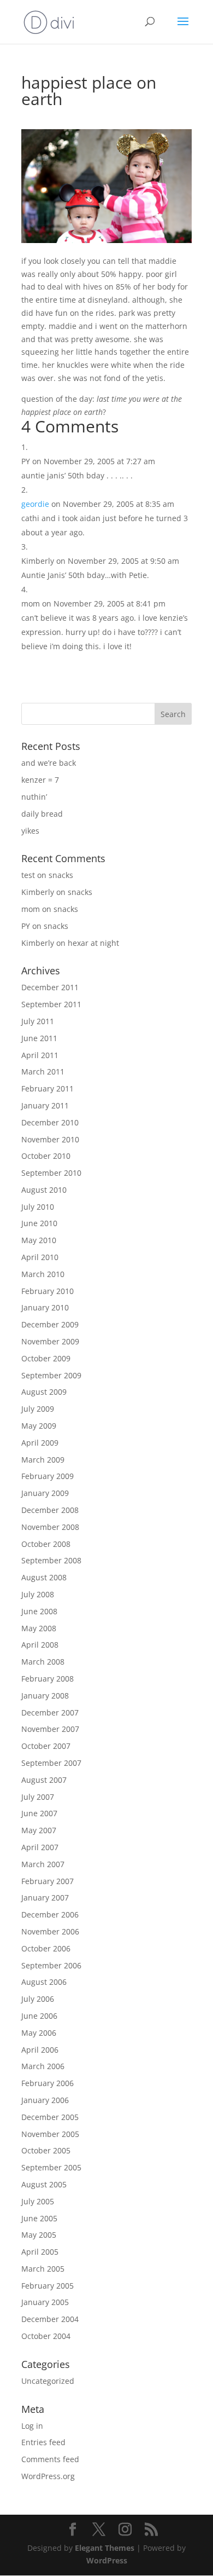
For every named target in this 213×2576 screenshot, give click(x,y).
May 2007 (39, 1830)
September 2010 (51, 1173)
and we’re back (49, 763)
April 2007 (40, 1847)
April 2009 (40, 1443)
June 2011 (39, 1038)
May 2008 (39, 1628)
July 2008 (38, 1594)
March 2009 (43, 1460)
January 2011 (45, 1105)
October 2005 (46, 2150)
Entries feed (43, 2442)
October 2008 (46, 1544)
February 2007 (48, 1881)
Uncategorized (48, 2381)
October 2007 (46, 1746)
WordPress (107, 2560)
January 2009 (45, 1493)
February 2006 (48, 2083)
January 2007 (45, 1898)
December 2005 (50, 2117)
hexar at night (93, 943)
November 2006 (50, 1931)
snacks (61, 875)
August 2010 (44, 1190)
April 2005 (40, 2252)
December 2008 (50, 1510)
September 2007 (51, 1763)
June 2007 (39, 1813)
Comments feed (50, 2459)
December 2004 (50, 2319)
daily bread (42, 814)
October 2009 (46, 1358)
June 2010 (39, 1223)
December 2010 (50, 1122)
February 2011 (48, 1088)
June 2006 (39, 2016)
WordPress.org (48, 2476)
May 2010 (39, 1240)
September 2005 (51, 2167)
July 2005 (38, 2201)
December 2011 (50, 987)
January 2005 (45, 2302)
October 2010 (46, 1156)
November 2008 (50, 1527)
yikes (30, 831)
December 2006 (50, 1914)
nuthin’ (34, 797)
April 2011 (40, 1055)
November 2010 (50, 1139)
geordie (35, 504)
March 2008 (43, 1662)
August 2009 (44, 1392)
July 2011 (38, 1021)
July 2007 (38, 1797)
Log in (32, 2426)
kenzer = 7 (40, 780)
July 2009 (38, 1409)
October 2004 (46, 2336)
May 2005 (39, 2235)
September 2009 (51, 1375)
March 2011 (43, 1072)
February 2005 (48, 2286)
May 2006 (39, 2033)
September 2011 (51, 1004)
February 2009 (48, 1476)
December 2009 (50, 1324)
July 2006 (38, 1999)
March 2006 (43, 2066)
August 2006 (44, 1982)
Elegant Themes (105, 2548)
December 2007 (50, 1712)
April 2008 (40, 1645)
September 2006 (51, 1965)
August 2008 (44, 1577)
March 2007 (43, 1864)
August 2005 (44, 2184)
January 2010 (45, 1307)
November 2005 (50, 2134)
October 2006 (46, 1948)
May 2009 (39, 1426)
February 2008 (48, 1679)
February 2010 (48, 1291)
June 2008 (39, 1611)
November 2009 (50, 1341)
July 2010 (38, 1207)
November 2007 (50, 1729)
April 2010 (40, 1257)
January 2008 (45, 1696)
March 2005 (43, 2269)
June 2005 (39, 2218)
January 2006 (45, 2100)
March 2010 (43, 1274)
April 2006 (40, 2050)
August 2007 (44, 1780)
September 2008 (51, 1560)
